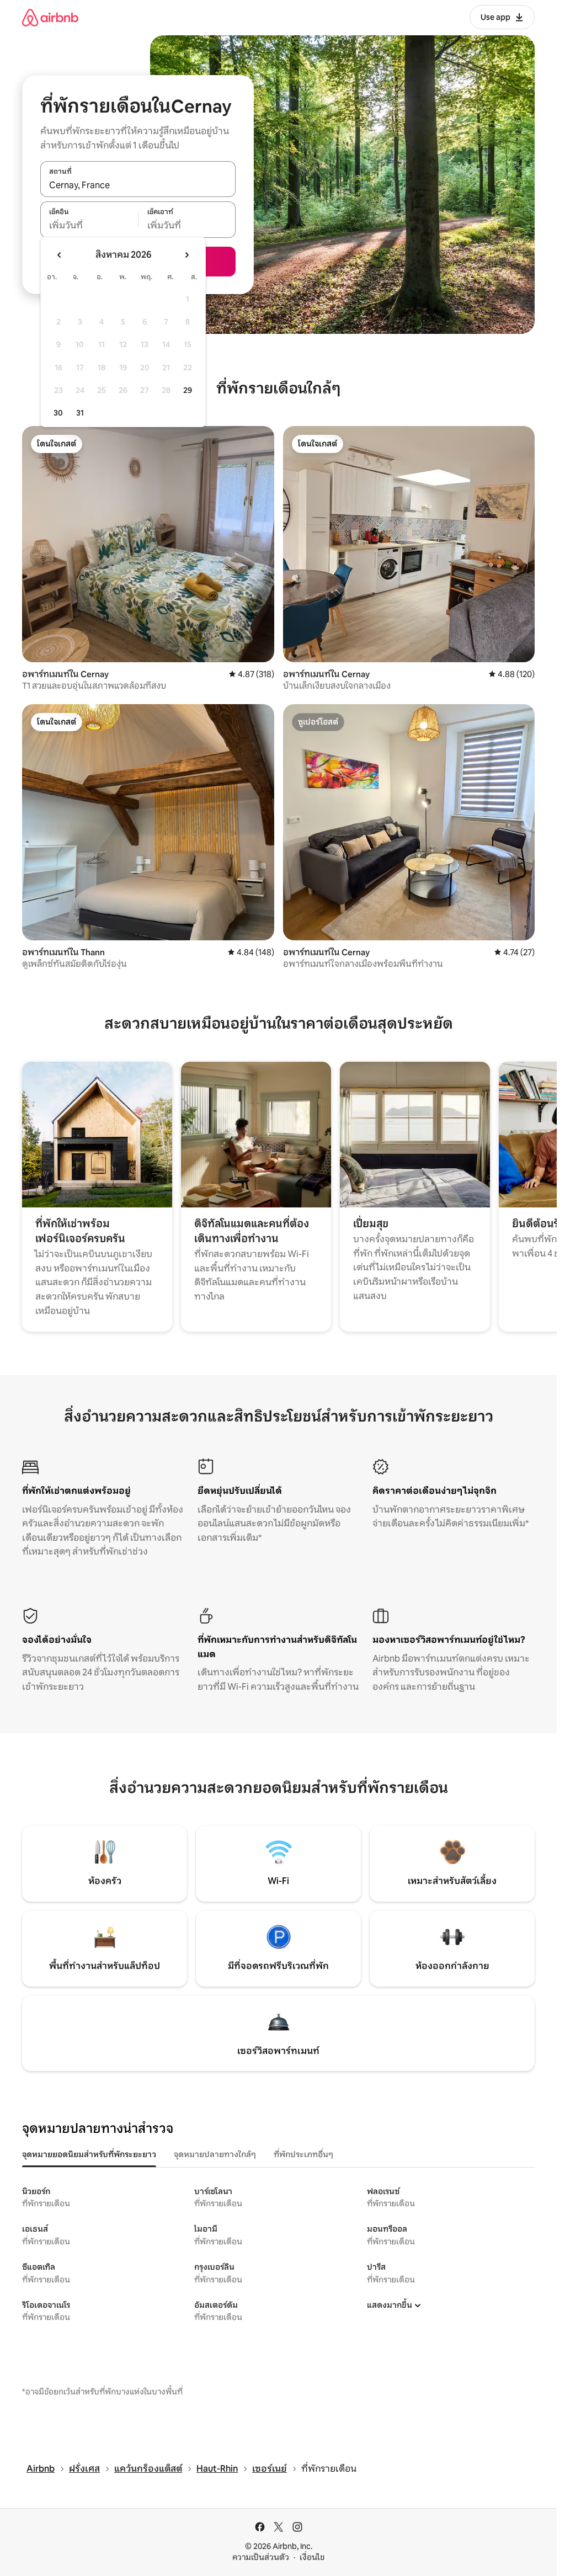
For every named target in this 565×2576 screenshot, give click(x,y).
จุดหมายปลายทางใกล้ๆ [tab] (215, 2154)
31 (80, 413)
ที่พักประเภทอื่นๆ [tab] (303, 2154)
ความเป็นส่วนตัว (261, 2557)
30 (58, 413)
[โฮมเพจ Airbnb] (50, 17)
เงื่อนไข (312, 2557)
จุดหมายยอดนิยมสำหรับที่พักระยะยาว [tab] (89, 2154)
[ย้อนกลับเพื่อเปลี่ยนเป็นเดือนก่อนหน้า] (60, 255)
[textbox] (89, 226)
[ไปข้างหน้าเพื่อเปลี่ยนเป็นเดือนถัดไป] (186, 255)
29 (188, 390)
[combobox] (138, 185)
